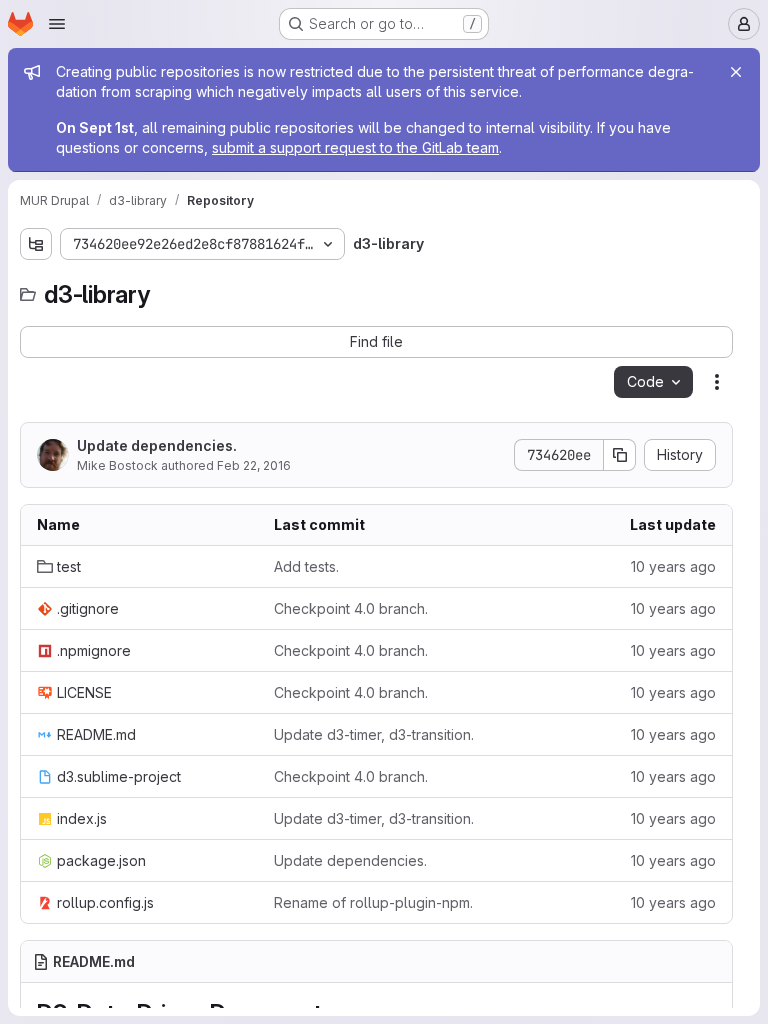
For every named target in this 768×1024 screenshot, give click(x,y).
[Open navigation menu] (57, 24)
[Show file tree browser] (36, 244)
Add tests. (306, 566)
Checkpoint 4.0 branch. (351, 608)
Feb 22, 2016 (254, 465)
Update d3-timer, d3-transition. (374, 734)
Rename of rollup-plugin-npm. (373, 902)
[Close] (736, 72)
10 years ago (673, 566)
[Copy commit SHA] (620, 455)
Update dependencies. (157, 445)
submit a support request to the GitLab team (355, 147)
